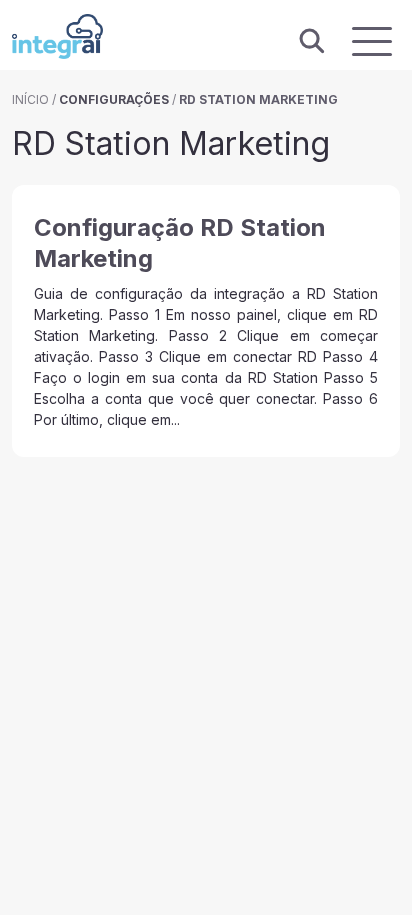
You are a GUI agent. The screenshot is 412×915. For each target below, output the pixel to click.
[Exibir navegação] (372, 41)
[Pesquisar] (312, 42)
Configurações (114, 99)
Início (30, 99)
